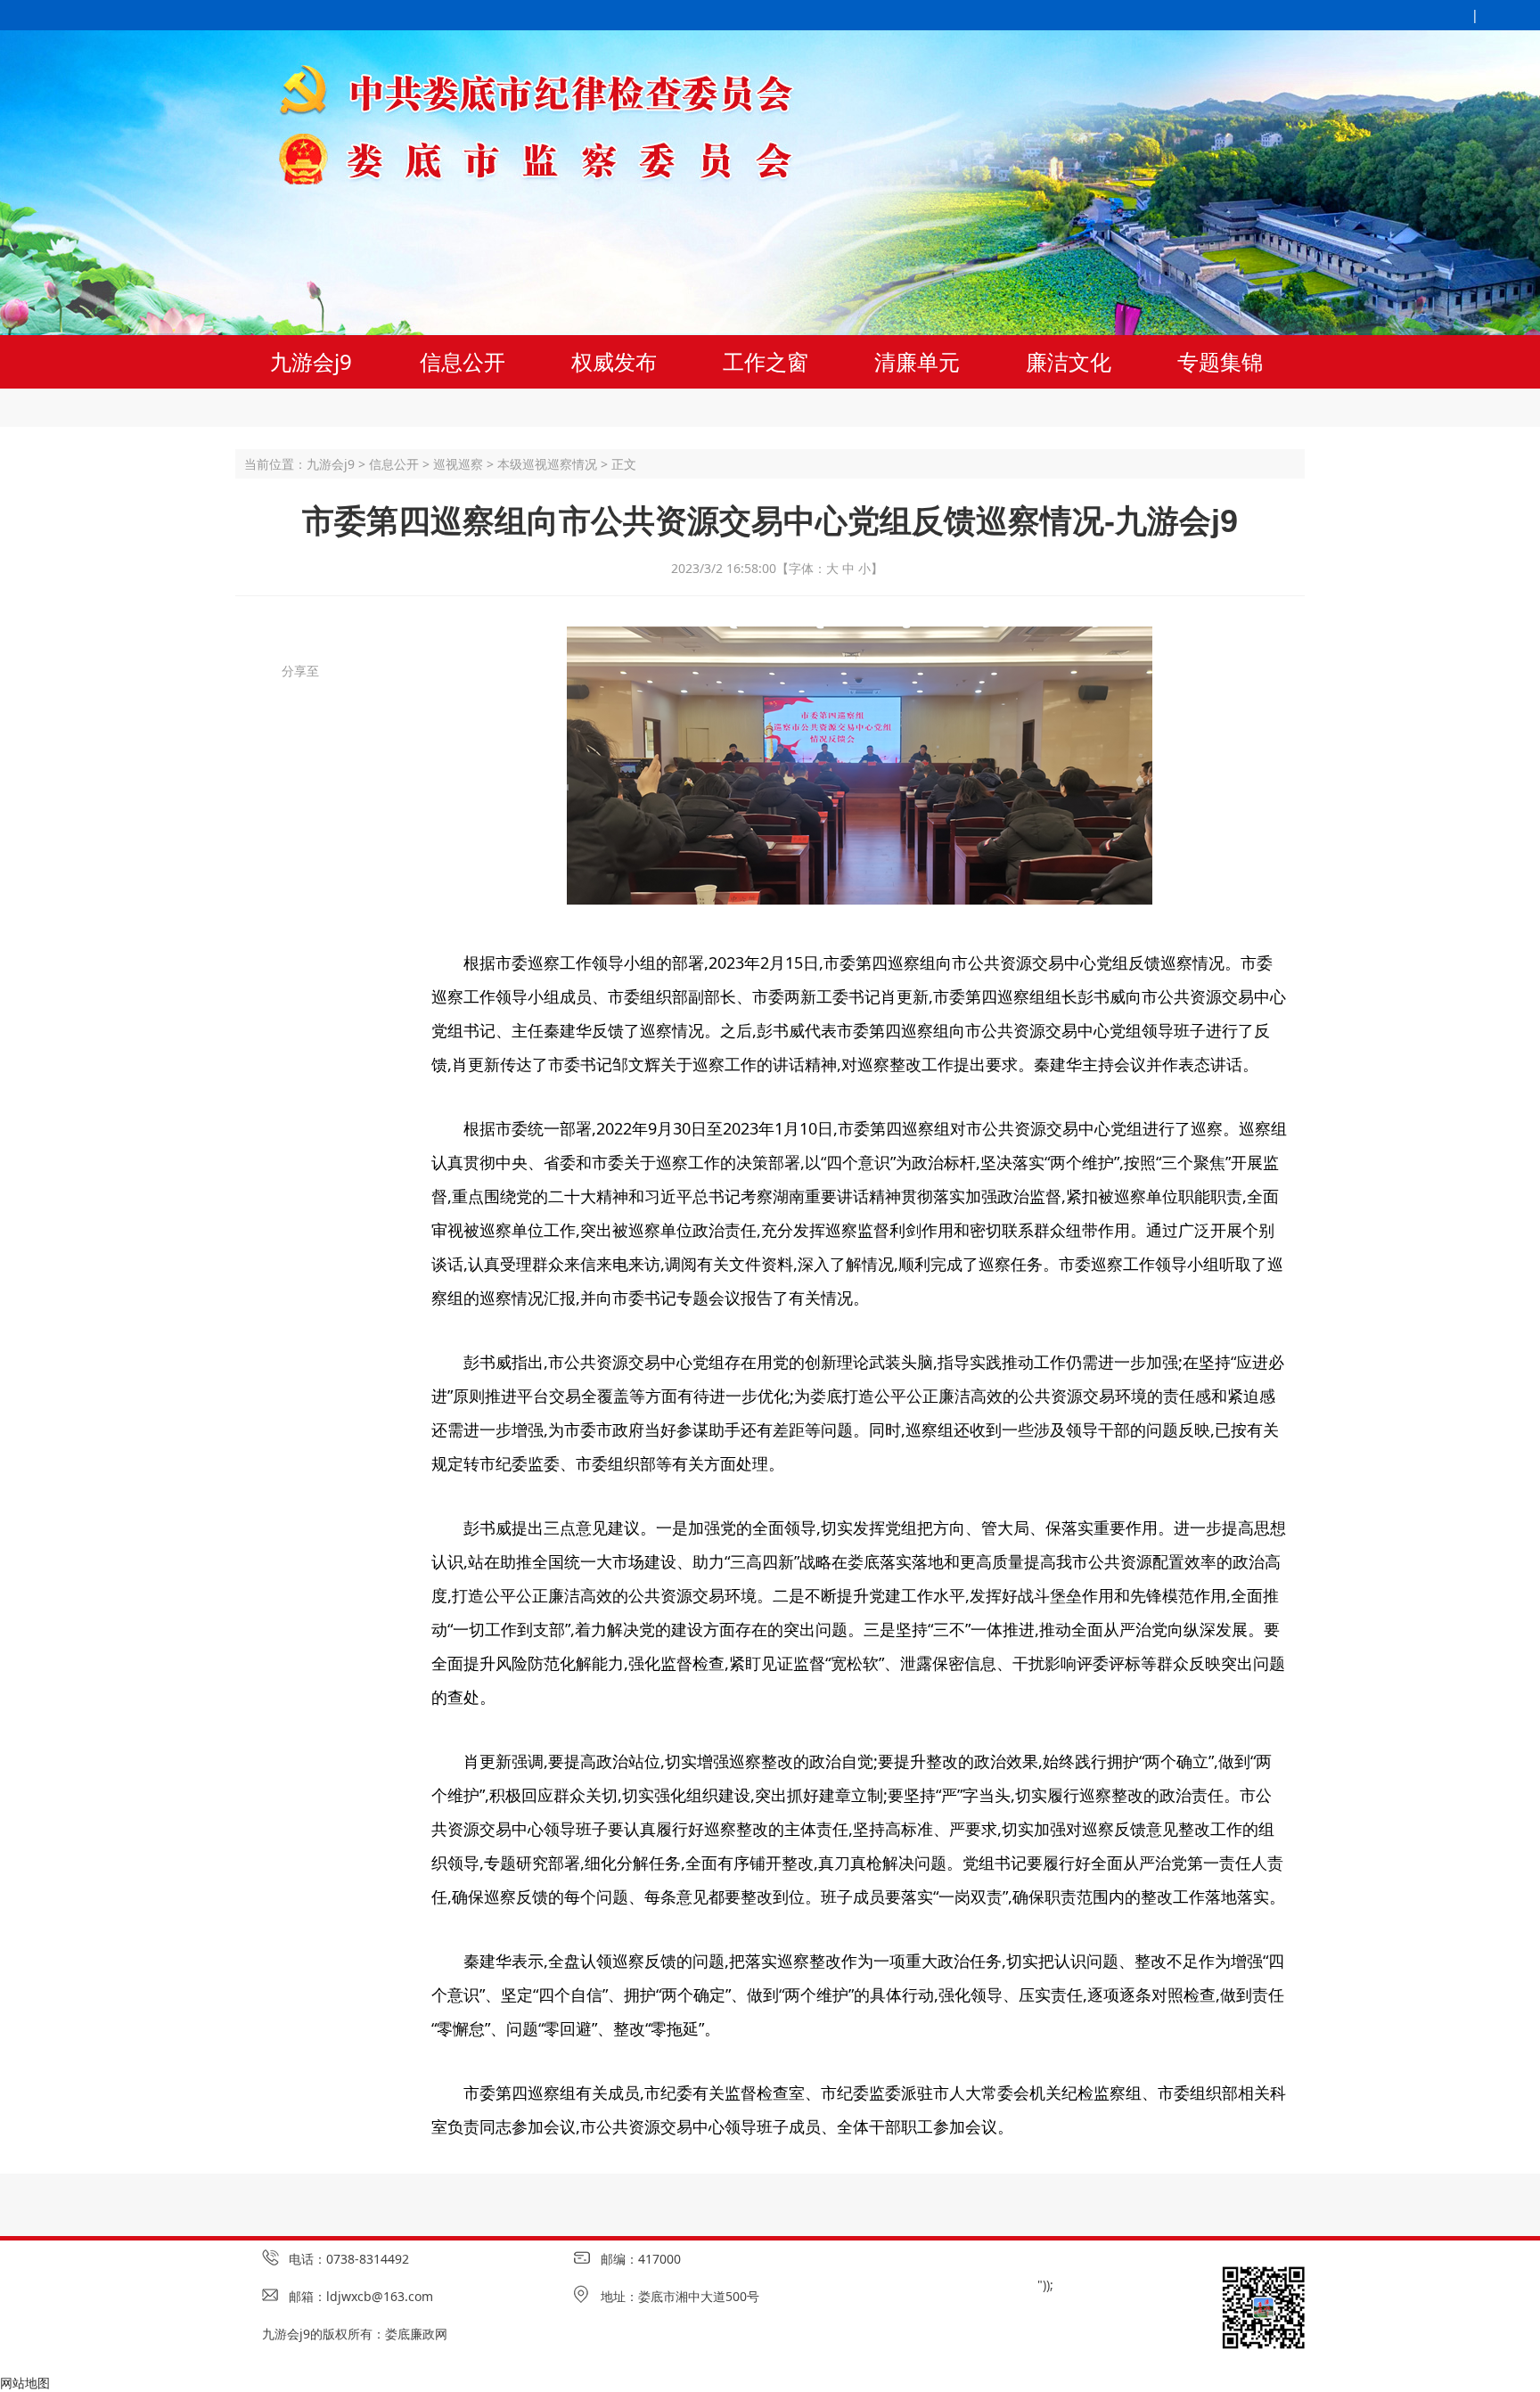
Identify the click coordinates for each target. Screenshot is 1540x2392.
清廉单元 (917, 361)
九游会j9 (311, 361)
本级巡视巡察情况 (547, 464)
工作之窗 (766, 361)
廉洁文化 (1069, 361)
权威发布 (614, 361)
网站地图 (25, 2383)
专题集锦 (1220, 361)
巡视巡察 (458, 464)
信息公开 (463, 361)
